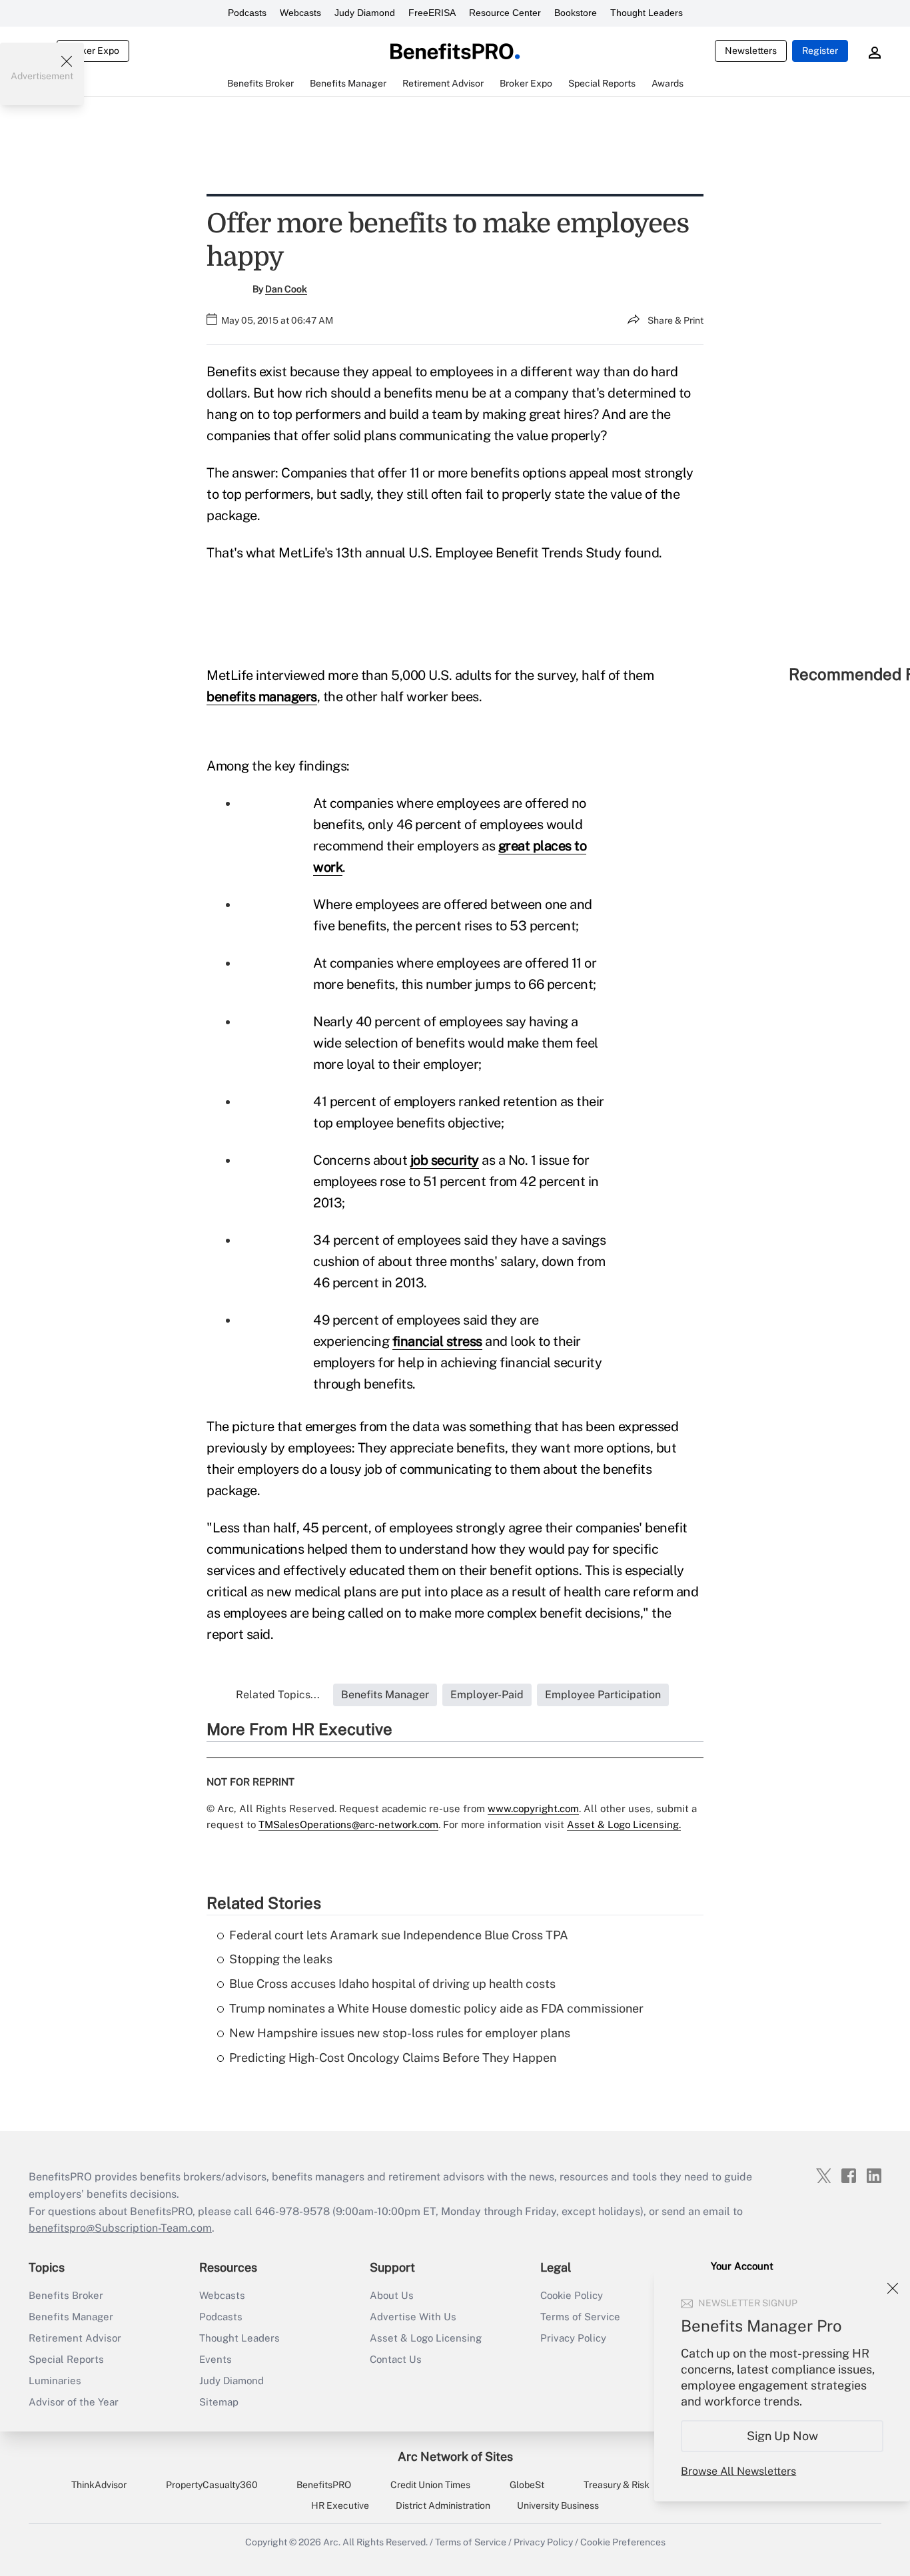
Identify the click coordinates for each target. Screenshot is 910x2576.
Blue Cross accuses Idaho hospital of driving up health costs (392, 1984)
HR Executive (340, 2505)
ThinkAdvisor (99, 2485)
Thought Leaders (647, 13)
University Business (558, 2505)
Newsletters (751, 51)
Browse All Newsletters (738, 2471)
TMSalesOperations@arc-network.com (348, 1824)
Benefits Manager (71, 2317)
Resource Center (505, 13)
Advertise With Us (413, 2317)
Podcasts (247, 13)
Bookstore (576, 13)
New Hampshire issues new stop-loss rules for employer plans (400, 2033)
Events (216, 2359)
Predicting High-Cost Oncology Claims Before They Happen (393, 2058)
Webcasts (300, 13)
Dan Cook (286, 289)
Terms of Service (580, 2317)
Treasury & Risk (617, 2485)
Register (820, 51)
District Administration (443, 2505)
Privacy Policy (573, 2338)
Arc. (332, 2542)
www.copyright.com (533, 1808)
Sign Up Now (782, 2436)
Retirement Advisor (75, 2338)
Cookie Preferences (623, 2542)
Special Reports (66, 2359)
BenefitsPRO (324, 2485)
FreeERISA (432, 13)
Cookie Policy (572, 2295)
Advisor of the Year (74, 2402)
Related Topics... (278, 1695)
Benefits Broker (66, 2295)
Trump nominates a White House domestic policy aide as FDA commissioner (436, 2008)
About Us (392, 2295)
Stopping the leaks (281, 1959)
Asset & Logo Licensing (426, 2338)
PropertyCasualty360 (212, 2485)
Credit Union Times (430, 2485)
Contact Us (396, 2359)
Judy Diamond (365, 13)
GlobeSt (527, 2485)
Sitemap (219, 2402)
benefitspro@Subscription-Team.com (120, 2228)
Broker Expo (93, 51)
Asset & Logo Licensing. (624, 1824)
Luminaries (55, 2381)
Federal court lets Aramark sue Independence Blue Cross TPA (399, 1935)
